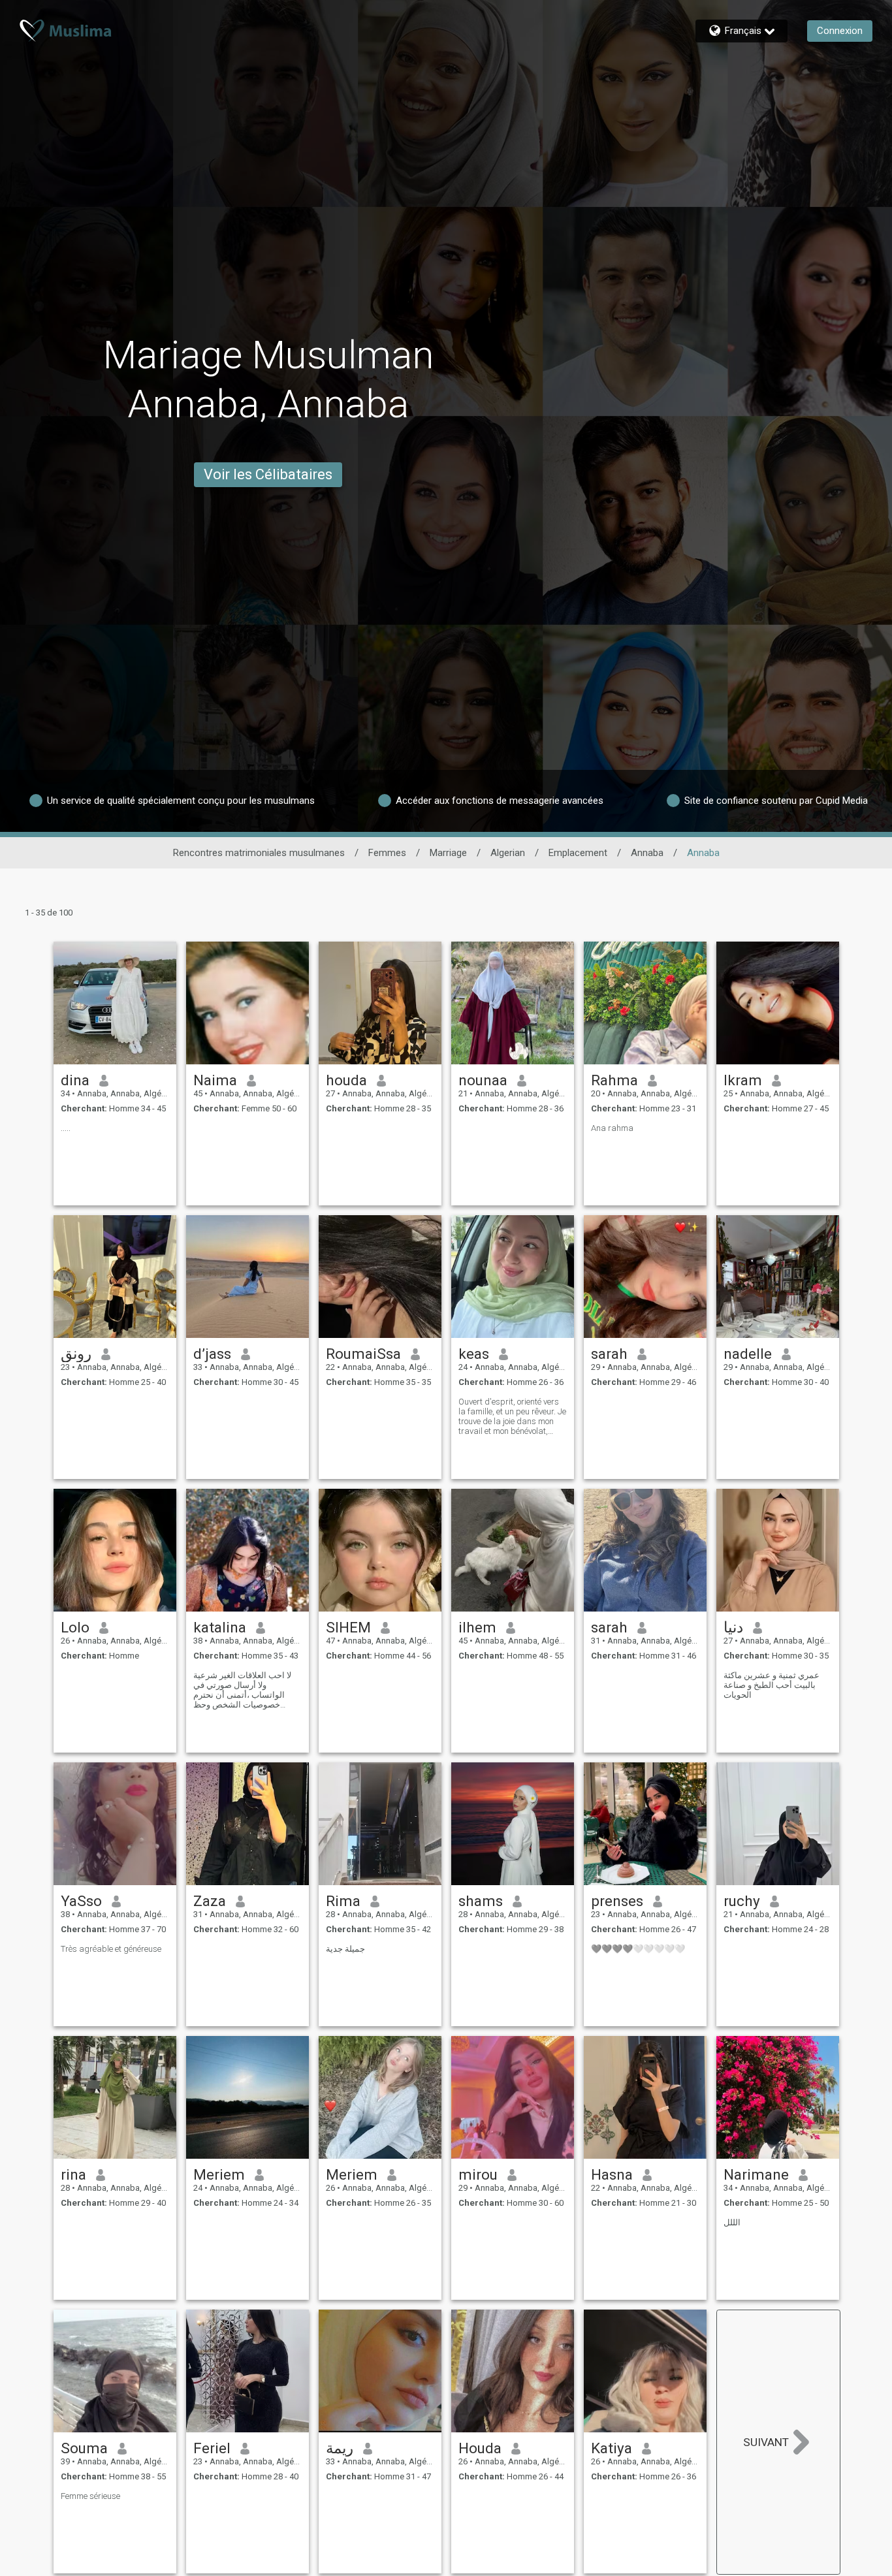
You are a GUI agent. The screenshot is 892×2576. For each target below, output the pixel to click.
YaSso (81, 1901)
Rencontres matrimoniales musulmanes (259, 853)
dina (75, 1080)
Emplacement (578, 853)
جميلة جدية (345, 1949)
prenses (617, 1901)
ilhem (477, 1627)
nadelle (748, 1354)
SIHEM (348, 1627)
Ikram (743, 1080)
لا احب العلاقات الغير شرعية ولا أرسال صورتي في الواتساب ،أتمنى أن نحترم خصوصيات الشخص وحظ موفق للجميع (242, 1690)
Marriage (448, 853)
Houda (480, 2448)
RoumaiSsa (363, 1354)
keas (474, 1354)
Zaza (210, 1901)
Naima (215, 1080)
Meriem (219, 2174)
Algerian (508, 853)
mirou (478, 2174)
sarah (609, 1354)
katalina (220, 1627)
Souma (84, 2448)
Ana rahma (612, 1128)
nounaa (483, 1080)
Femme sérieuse (90, 2496)
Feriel (212, 2448)
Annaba (647, 853)
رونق (76, 1354)
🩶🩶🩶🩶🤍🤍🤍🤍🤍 (638, 1949)
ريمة (340, 2448)
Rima (343, 1901)
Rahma (614, 1080)
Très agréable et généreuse (111, 1949)
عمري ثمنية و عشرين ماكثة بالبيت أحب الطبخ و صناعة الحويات (772, 1685)
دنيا (733, 1627)
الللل (732, 2222)
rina (73, 2174)
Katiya (612, 2448)
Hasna (612, 2174)
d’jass (212, 1354)
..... (66, 1128)
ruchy (742, 1901)
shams (481, 1901)
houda (346, 1080)
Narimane (756, 2174)
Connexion (840, 31)
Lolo (75, 1627)
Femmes (387, 853)
